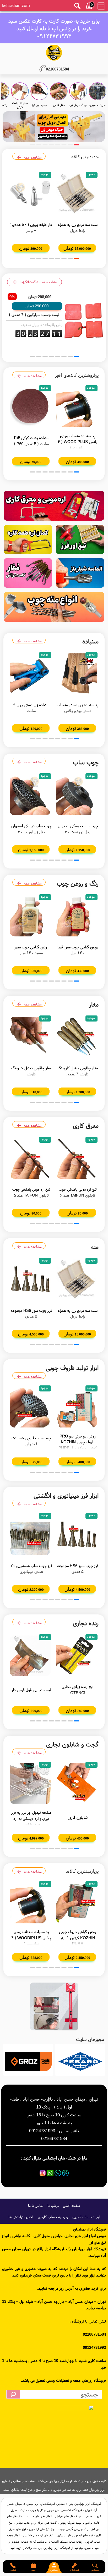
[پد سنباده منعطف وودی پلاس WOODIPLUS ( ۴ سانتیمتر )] (77, 407)
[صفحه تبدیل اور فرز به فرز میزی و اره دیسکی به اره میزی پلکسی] (31, 1783)
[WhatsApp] (50, 2173)
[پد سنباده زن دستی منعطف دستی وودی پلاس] (77, 674)
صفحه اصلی (71, 2206)
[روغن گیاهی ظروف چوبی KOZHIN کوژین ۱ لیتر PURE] (77, 1903)
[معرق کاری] (54, 506)
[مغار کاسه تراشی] (28, 573)
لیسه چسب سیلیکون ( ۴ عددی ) (34, 315)
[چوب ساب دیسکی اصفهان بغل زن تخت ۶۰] (77, 795)
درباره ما (53, 2206)
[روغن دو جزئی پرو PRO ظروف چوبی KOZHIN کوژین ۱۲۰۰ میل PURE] (77, 1407)
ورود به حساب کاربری (53, 2217)
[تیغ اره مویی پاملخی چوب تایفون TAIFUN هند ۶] (77, 1158)
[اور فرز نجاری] (80, 540)
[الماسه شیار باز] (80, 573)
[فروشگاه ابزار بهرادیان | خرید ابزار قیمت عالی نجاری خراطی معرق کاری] (54, 53)
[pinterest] (65, 2173)
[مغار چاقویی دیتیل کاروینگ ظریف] (31, 1037)
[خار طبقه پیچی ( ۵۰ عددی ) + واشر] (31, 194)
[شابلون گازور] (77, 1783)
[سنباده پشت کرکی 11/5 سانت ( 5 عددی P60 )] (31, 407)
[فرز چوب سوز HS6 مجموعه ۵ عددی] (31, 1279)
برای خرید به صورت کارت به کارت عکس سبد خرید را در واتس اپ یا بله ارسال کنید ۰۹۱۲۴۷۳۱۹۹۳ (54, 28)
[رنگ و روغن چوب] (54, 127)
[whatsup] (58, 2173)
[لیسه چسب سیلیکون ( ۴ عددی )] (83, 321)
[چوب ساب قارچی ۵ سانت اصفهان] (31, 1407)
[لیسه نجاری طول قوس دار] (31, 1656)
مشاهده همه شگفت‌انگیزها (39, 282)
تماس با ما (36, 2206)
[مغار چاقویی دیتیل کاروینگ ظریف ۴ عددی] (77, 1037)
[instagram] (43, 2173)
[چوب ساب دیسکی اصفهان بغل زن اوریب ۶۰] (31, 795)
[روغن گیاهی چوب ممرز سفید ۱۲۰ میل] (31, 916)
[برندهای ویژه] (80, 2060)
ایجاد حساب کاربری (86, 2217)
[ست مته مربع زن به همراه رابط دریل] (77, 194)
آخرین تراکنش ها (21, 2217)
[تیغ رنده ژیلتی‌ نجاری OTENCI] (77, 1656)
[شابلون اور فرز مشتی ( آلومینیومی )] (54, 2006)
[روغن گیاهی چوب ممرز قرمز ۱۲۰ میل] (77, 916)
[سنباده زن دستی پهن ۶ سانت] (31, 674)
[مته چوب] (54, 607)
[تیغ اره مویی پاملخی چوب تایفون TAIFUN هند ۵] (31, 1158)
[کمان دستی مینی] (28, 540)
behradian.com (16, 5)
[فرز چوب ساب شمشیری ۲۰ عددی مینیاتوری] (31, 1535)
